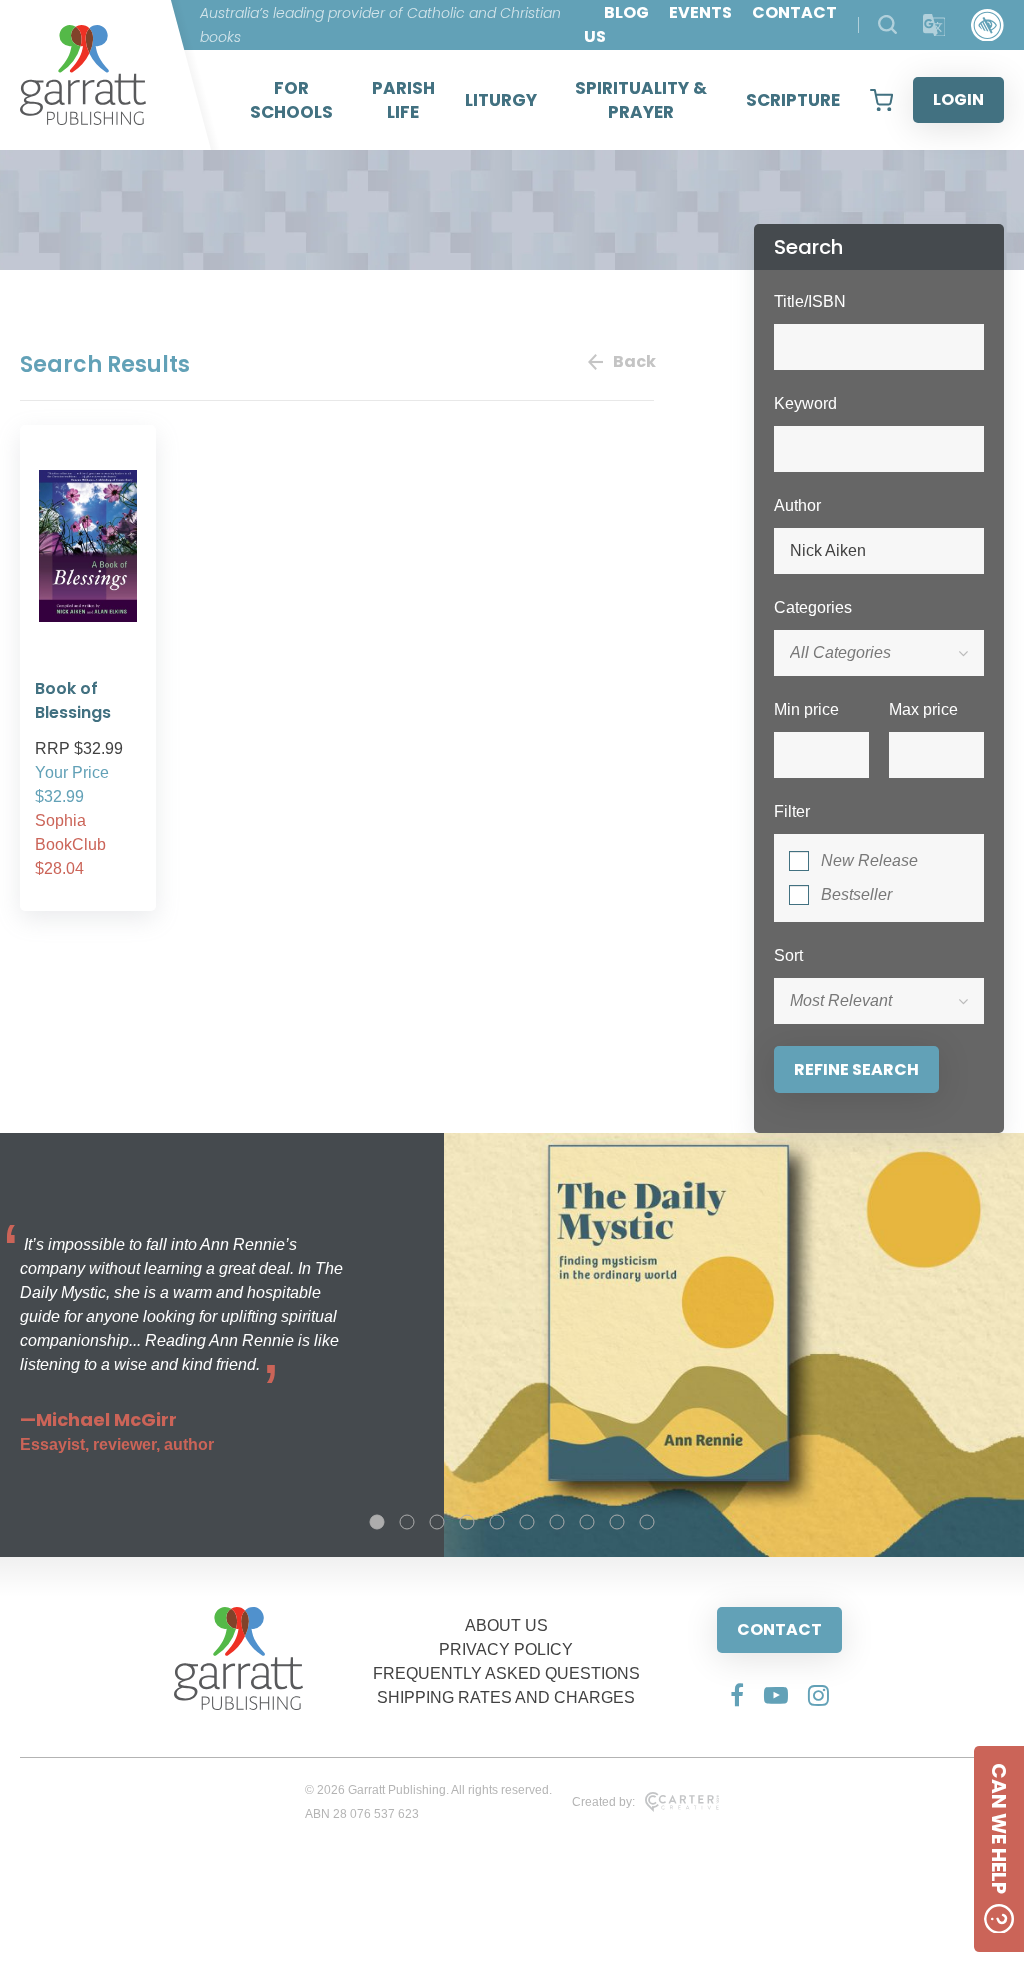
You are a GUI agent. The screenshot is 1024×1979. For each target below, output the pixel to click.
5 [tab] (497, 1522)
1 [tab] (377, 1522)
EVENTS (700, 12)
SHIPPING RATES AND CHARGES (506, 1697)
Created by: (603, 1802)
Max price (923, 709)
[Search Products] (887, 24)
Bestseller (856, 894)
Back (633, 361)
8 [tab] (587, 1522)
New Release (869, 860)
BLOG (626, 12)
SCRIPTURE (793, 100)
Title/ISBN (810, 301)
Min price (806, 709)
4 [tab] (467, 1522)
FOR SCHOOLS (291, 100)
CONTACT (779, 1629)
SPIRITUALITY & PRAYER (641, 100)
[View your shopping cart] (881, 100)
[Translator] (934, 25)
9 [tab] (617, 1522)
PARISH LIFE (403, 100)
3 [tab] (437, 1522)
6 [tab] (527, 1522)
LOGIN (958, 99)
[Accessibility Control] (987, 25)
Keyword (805, 403)
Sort (788, 955)
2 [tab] (407, 1522)
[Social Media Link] (737, 1695)
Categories (813, 607)
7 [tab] (557, 1522)
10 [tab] (647, 1522)
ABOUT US (506, 1625)
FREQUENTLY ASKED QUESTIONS (506, 1673)
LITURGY (501, 100)
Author (797, 505)
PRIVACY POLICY (506, 1649)
